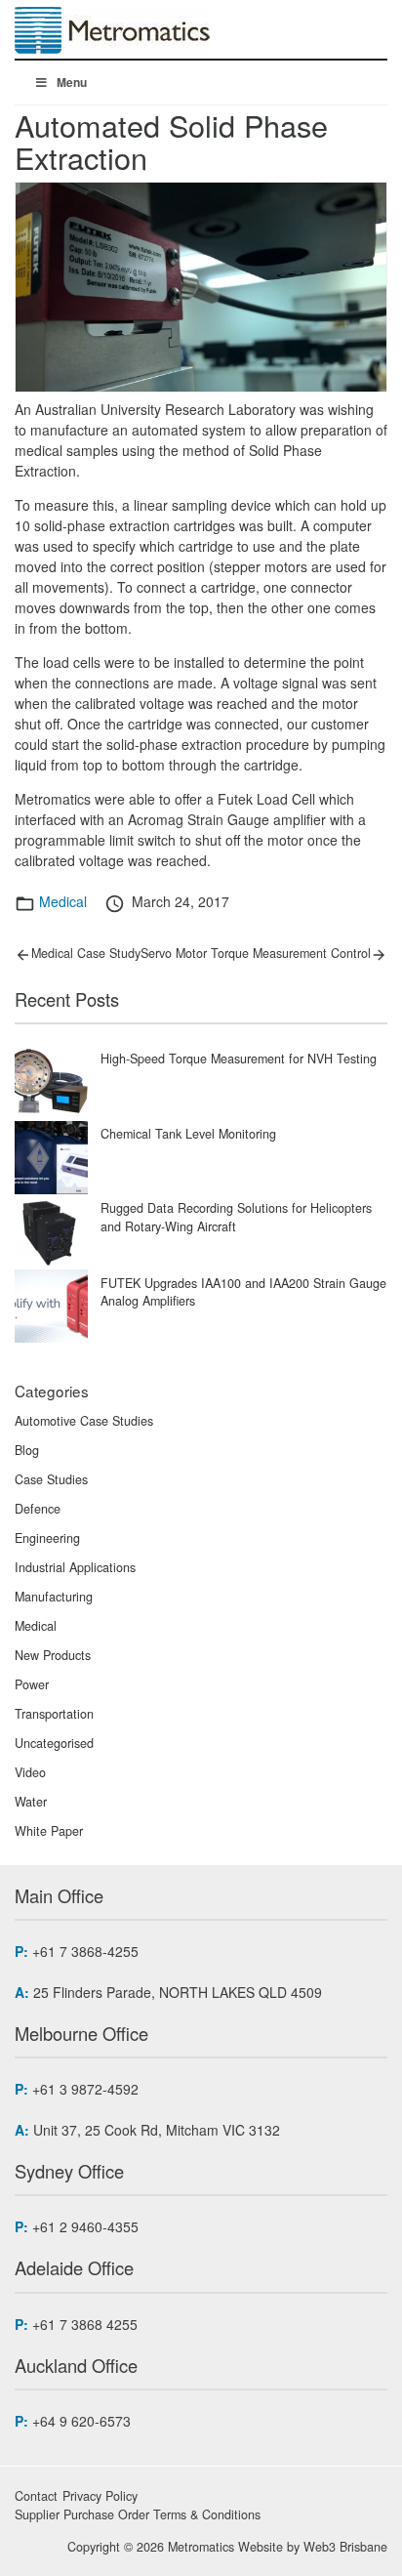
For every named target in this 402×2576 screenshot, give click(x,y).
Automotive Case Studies (84, 1421)
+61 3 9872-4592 (85, 2089)
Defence (38, 1509)
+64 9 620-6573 (81, 2421)
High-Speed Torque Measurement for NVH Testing (239, 1059)
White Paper (49, 1831)
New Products (53, 1655)
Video (30, 1772)
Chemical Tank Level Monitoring (188, 1134)
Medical (63, 901)
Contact (36, 2496)
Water (31, 1802)
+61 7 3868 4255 (85, 2324)
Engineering (47, 1538)
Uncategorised (54, 1743)
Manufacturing (54, 1597)
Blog (27, 1450)
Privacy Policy (100, 2496)
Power (32, 1684)
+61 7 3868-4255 (85, 1951)
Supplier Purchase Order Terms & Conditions (138, 2514)
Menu (72, 82)
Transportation (54, 1714)
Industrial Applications (75, 1567)
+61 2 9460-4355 (85, 2226)
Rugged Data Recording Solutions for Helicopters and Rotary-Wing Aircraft (236, 1217)
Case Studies (51, 1479)
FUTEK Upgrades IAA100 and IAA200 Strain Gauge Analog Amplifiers (243, 1292)
